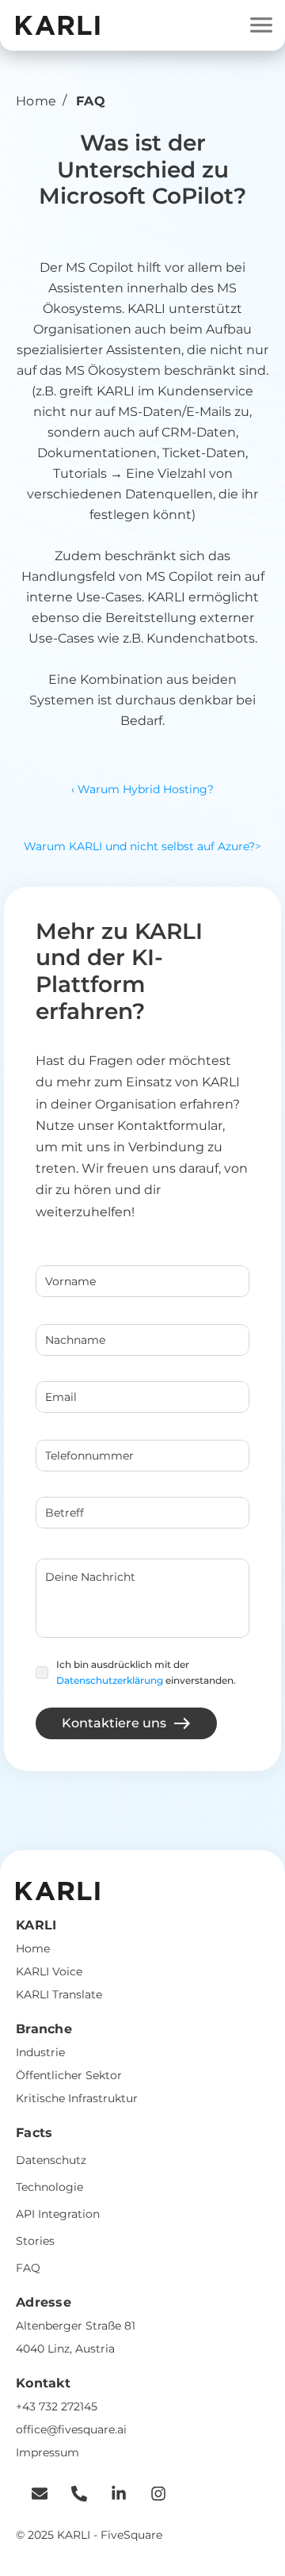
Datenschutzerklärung (110, 1680)
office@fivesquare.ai (71, 2429)
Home (36, 101)
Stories (35, 2241)
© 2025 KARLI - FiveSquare (89, 2535)
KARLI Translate (59, 1994)
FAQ (28, 2268)
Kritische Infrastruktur (77, 2098)
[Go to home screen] (58, 25)
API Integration (58, 2214)
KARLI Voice (49, 1971)
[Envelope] (32, 2494)
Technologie (49, 2187)
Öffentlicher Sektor (69, 2075)
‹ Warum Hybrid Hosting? (142, 789)
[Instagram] (150, 2494)
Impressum (47, 2452)
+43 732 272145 (57, 2406)
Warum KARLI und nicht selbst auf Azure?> (142, 846)
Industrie (40, 2052)
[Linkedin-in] (111, 2494)
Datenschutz (51, 2160)
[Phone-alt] (71, 2494)
